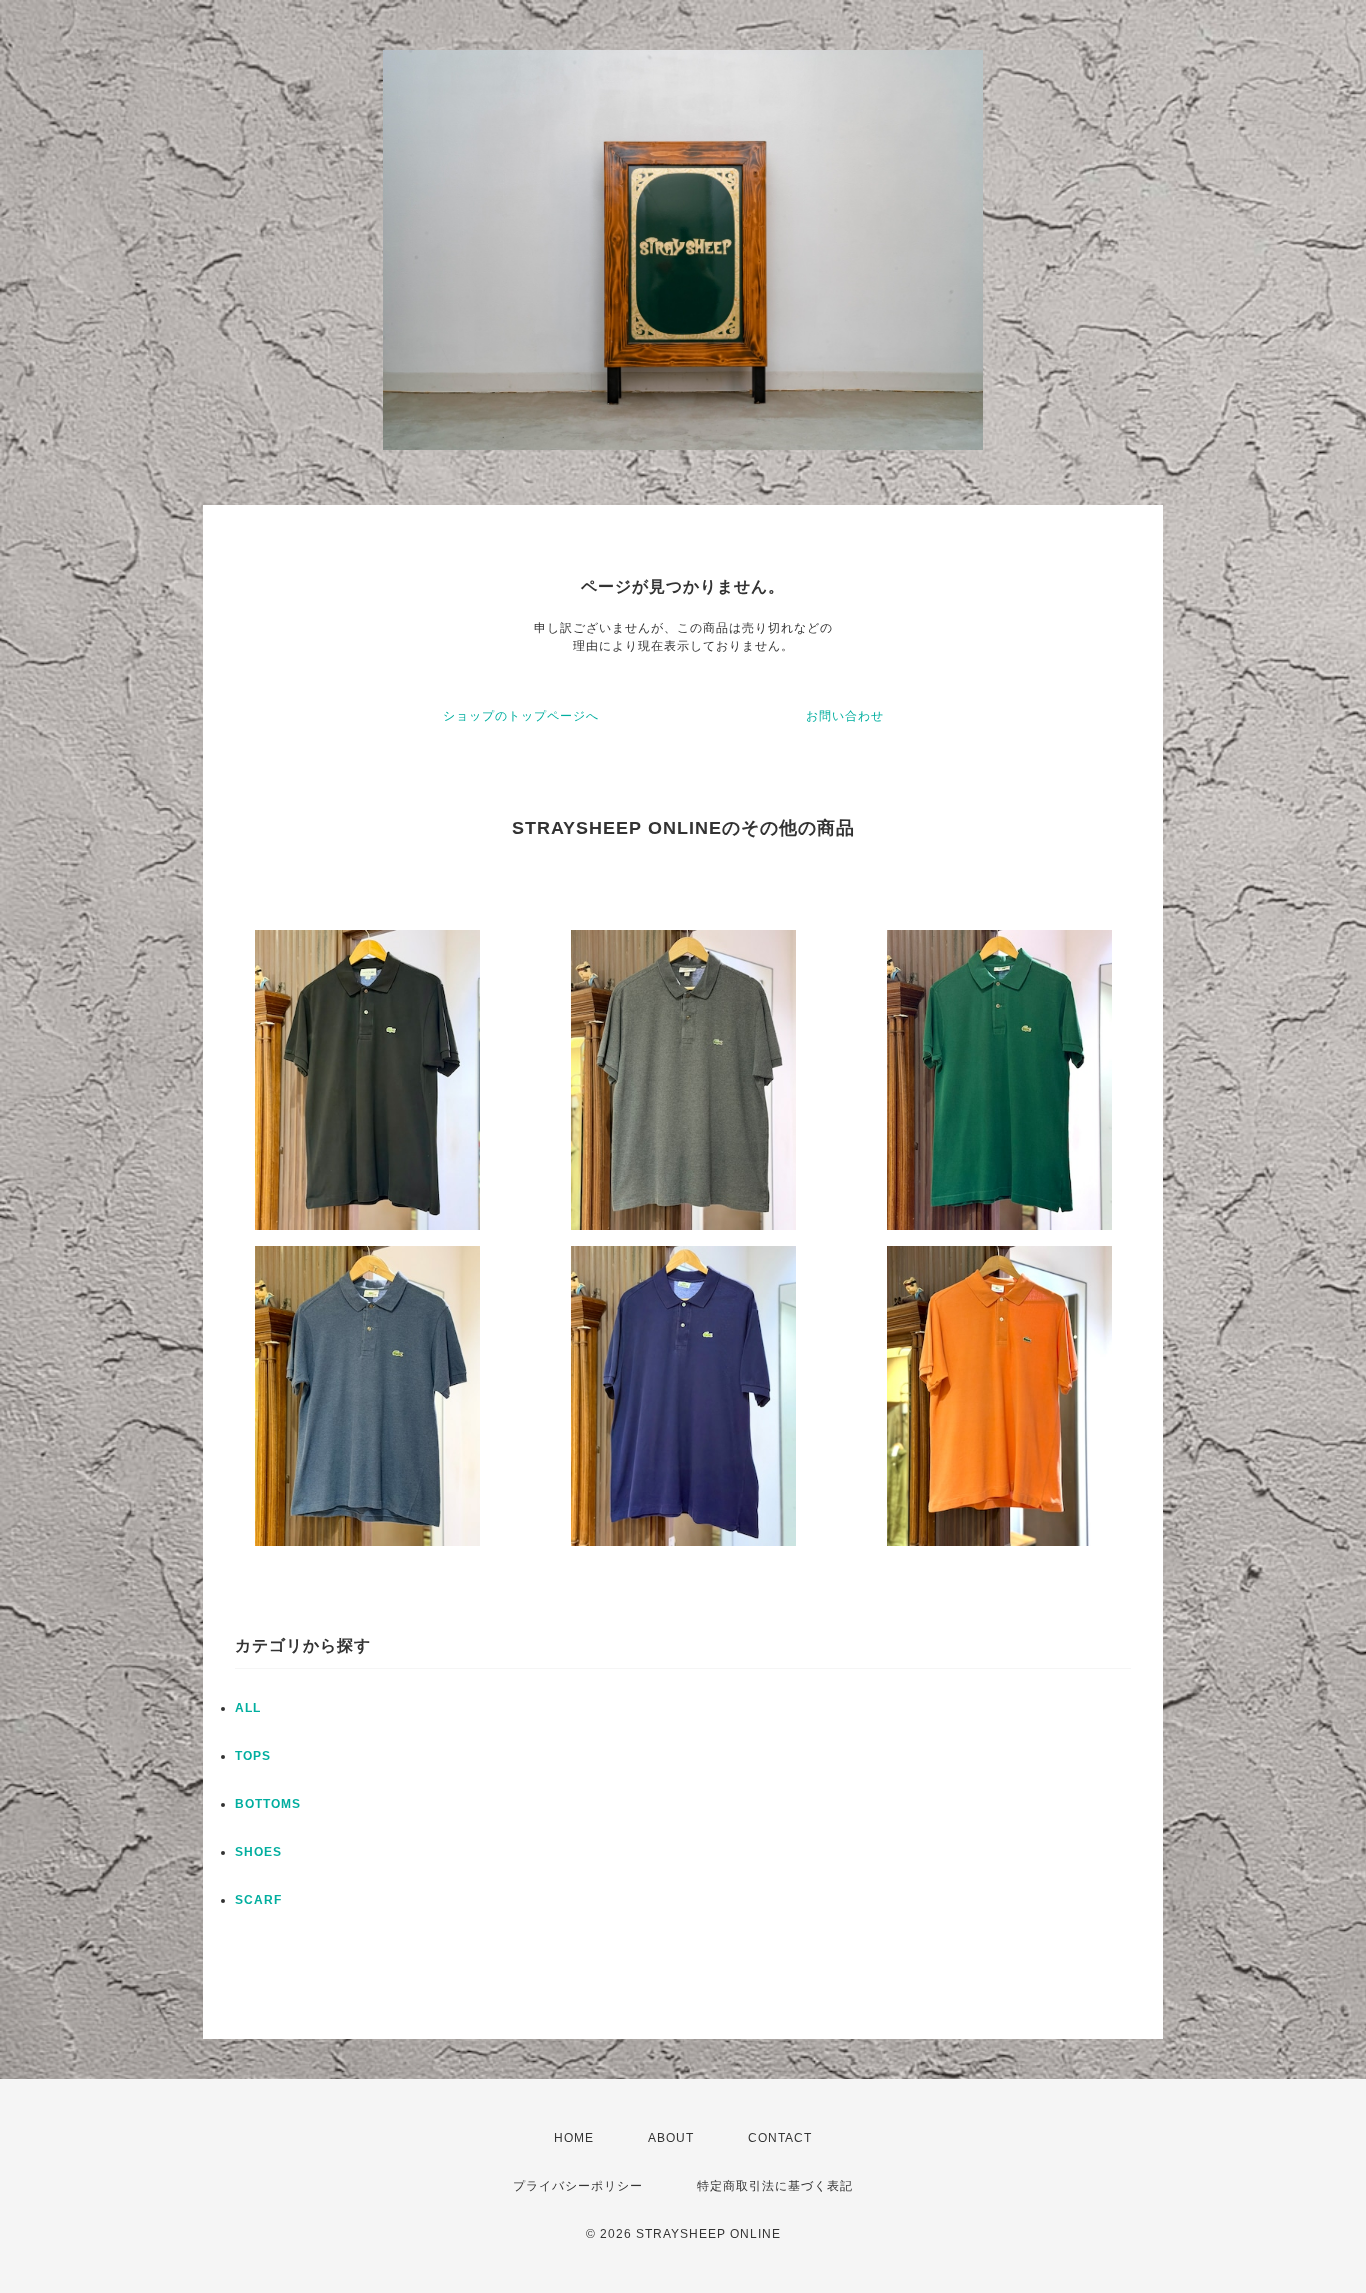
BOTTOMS (268, 1804)
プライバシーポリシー (578, 2186)
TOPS (253, 1756)
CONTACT (780, 2138)
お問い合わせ (845, 716)
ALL (248, 1708)
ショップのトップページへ (521, 716)
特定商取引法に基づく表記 (775, 2186)
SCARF (258, 1900)
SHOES (258, 1852)
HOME (574, 2138)
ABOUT (671, 2138)
